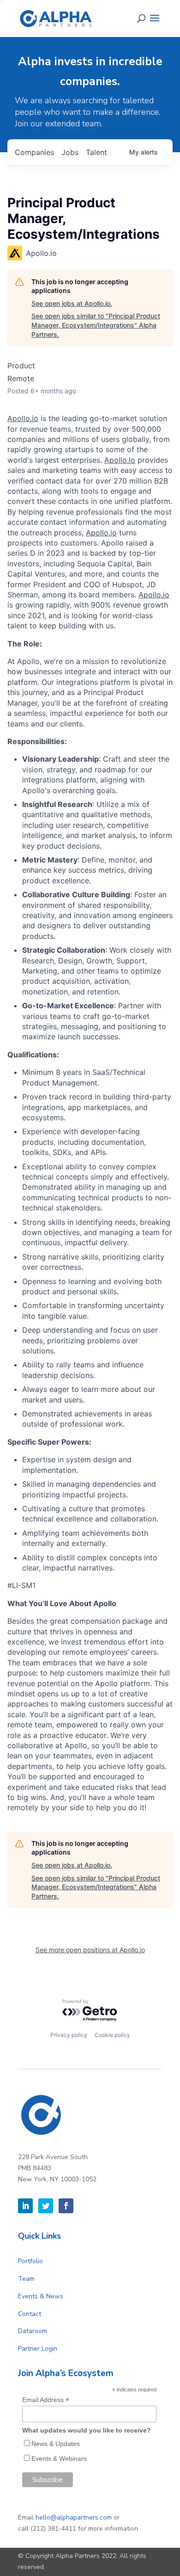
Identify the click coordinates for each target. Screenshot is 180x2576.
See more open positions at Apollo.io (90, 1950)
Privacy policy (69, 2035)
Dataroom (33, 2331)
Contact (30, 2314)
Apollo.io (23, 418)
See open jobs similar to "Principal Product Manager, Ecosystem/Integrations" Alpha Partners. (96, 325)
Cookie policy (112, 2035)
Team (26, 2279)
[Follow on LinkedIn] (25, 2206)
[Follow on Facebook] (66, 2206)
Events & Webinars (59, 2458)
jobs (70, 152)
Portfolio (30, 2261)
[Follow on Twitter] (46, 2206)
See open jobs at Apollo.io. (72, 303)
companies (34, 152)
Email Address (46, 2400)
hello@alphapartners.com (74, 2517)
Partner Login (38, 2349)
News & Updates (56, 2444)
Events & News (41, 2296)
